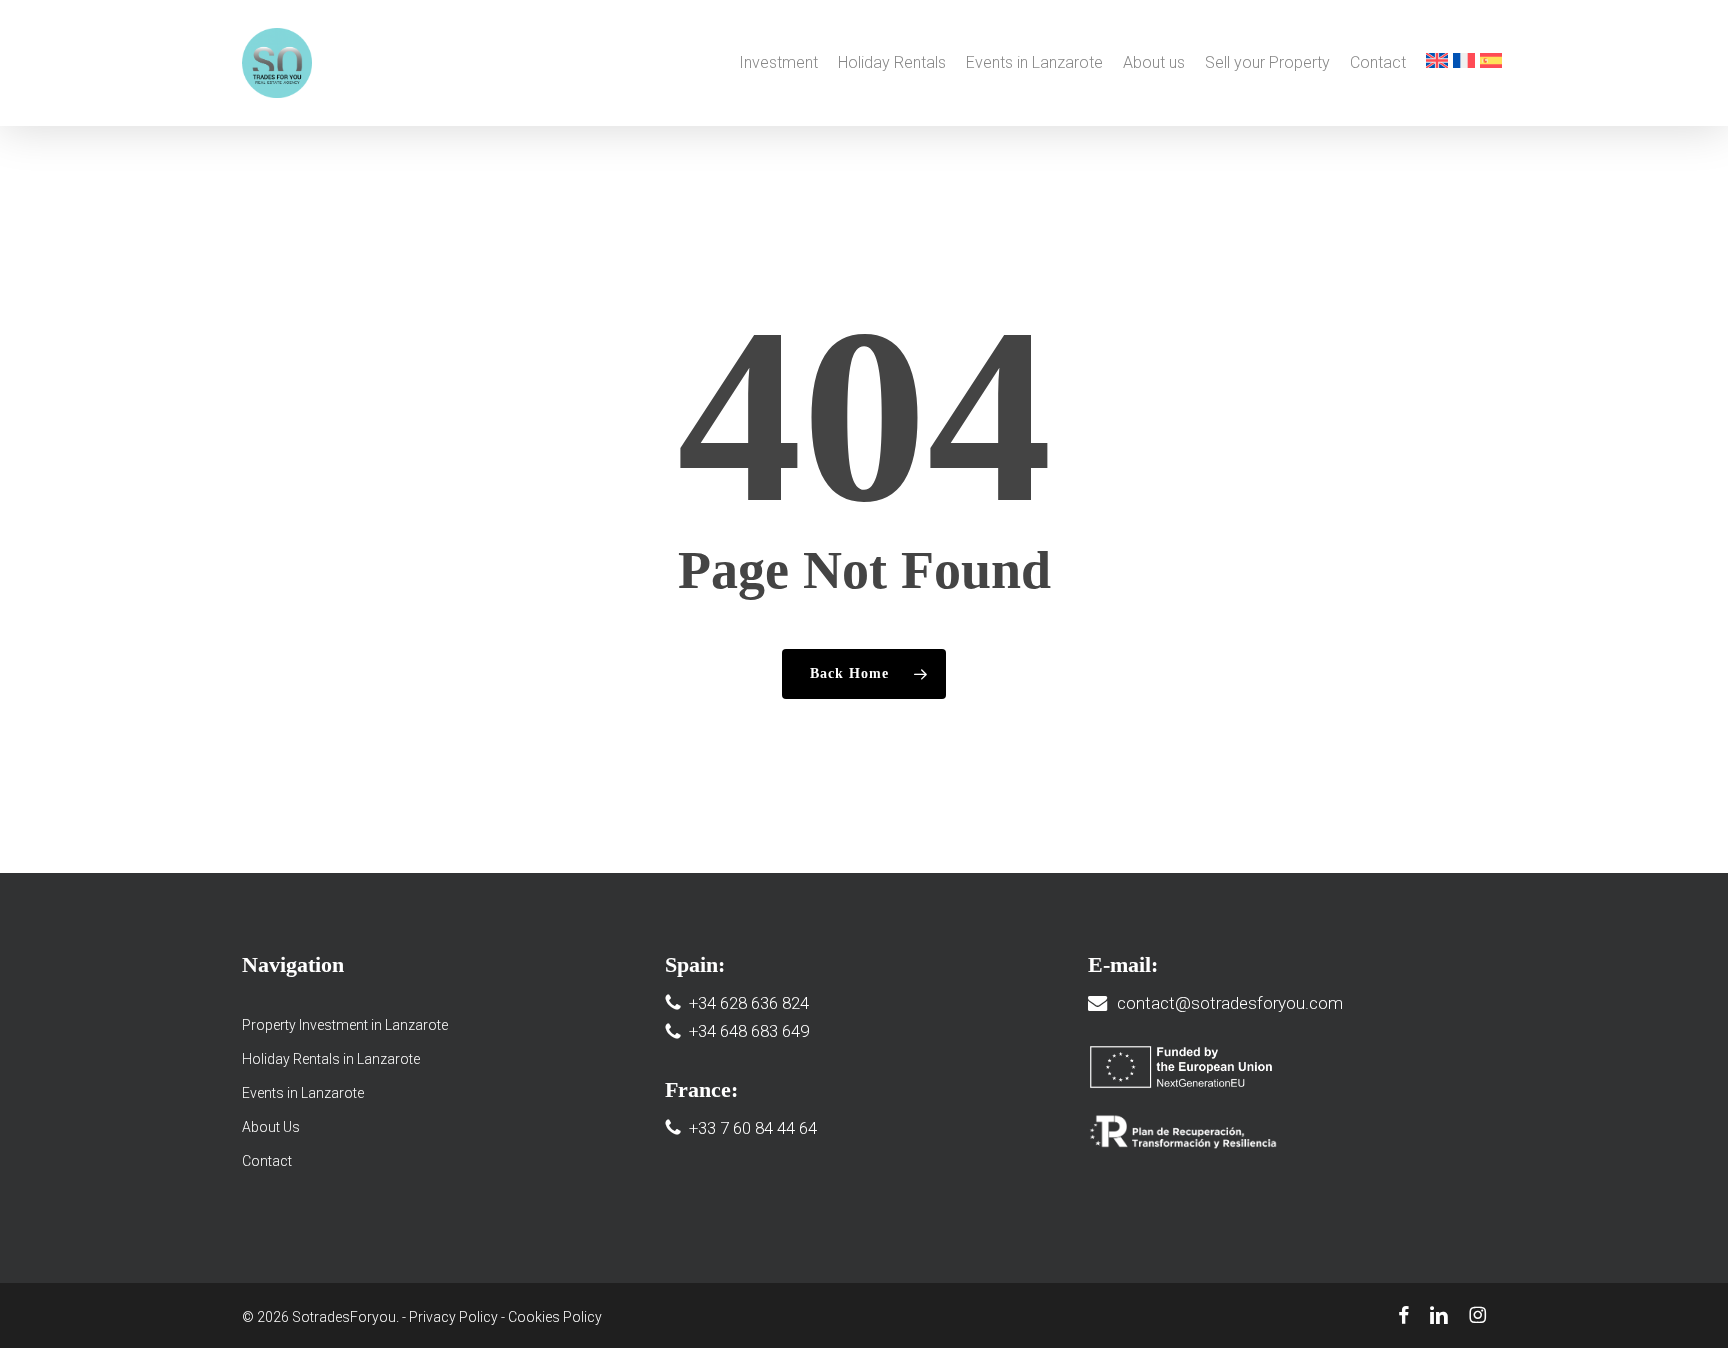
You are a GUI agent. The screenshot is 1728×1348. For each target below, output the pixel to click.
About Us (271, 1127)
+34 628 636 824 (749, 1003)
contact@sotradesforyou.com (1230, 1003)
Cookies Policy (555, 1317)
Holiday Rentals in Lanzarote (331, 1059)
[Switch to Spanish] (1491, 63)
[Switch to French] (1464, 63)
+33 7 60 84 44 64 (753, 1128)
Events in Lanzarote (303, 1093)
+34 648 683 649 (749, 1031)
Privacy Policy (453, 1317)
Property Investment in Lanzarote (345, 1025)
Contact (267, 1161)
